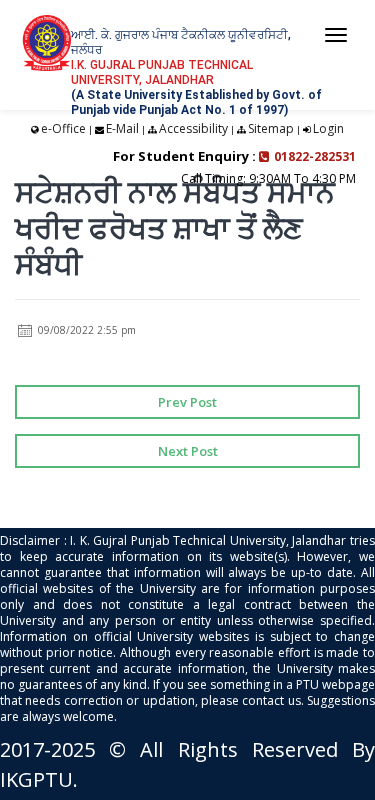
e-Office (63, 128)
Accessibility (193, 128)
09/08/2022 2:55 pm (85, 330)
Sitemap (271, 128)
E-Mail (122, 128)
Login (328, 128)
